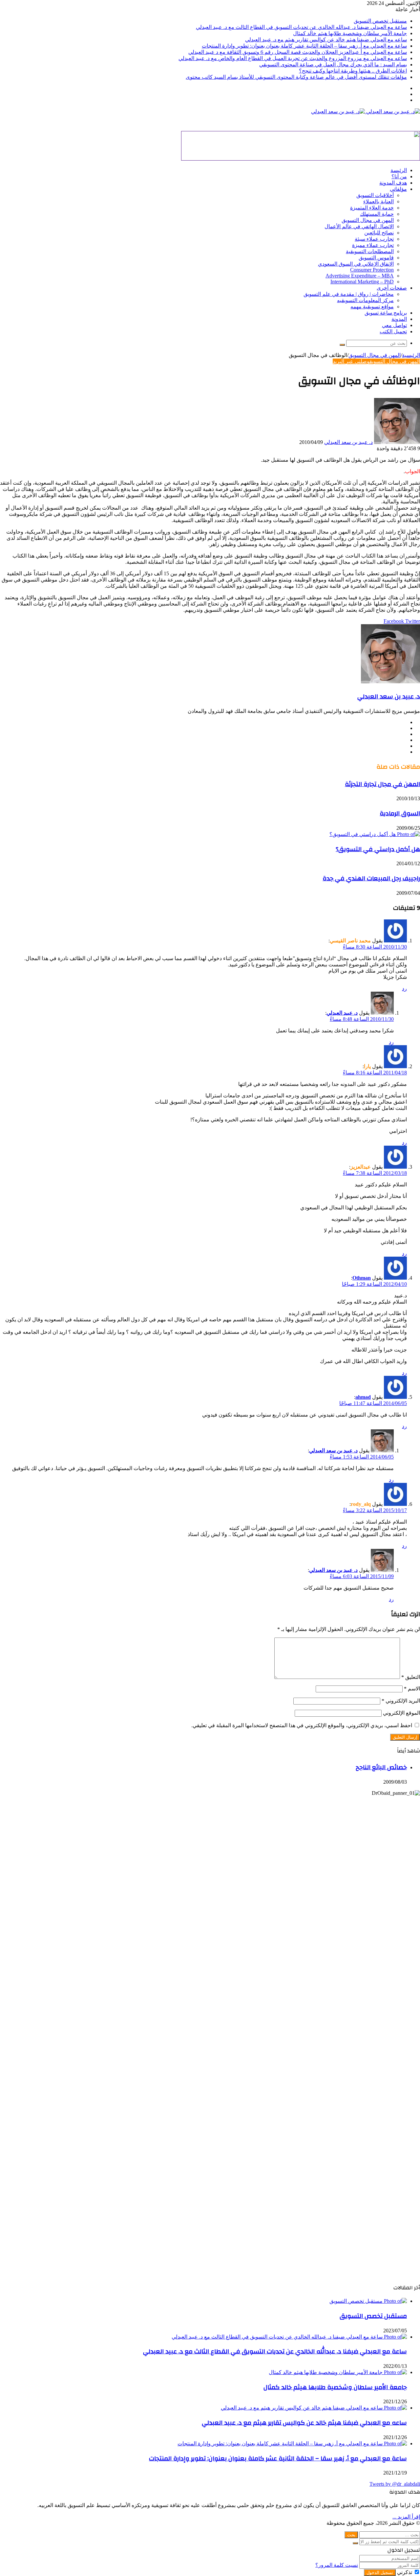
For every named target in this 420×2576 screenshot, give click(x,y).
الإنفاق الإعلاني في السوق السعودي (356, 264)
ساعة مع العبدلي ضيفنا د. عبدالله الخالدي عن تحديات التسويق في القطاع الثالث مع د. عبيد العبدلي (301, 27)
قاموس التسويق (376, 258)
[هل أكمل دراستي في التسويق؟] (375, 834)
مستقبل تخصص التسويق (380, 21)
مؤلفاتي (398, 189)
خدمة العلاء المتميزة (372, 208)
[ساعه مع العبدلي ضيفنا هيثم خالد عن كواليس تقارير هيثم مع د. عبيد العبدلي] (314, 2408)
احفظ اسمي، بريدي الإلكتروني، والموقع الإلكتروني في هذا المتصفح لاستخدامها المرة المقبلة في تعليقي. (302, 1725)
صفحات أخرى (392, 288)
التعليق (411, 1677)
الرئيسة (399, 170)
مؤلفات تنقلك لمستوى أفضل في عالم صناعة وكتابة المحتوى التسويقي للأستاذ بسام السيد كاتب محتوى (296, 77)
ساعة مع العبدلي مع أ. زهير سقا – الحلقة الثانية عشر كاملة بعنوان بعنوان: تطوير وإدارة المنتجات (304, 46)
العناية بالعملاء (378, 201)
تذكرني (405, 2572)
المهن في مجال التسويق (368, 220)
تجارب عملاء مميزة (373, 245)
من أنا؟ (399, 176)
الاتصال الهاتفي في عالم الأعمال (359, 226)
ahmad (363, 1397)
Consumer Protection (372, 270)
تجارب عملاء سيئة (374, 239)
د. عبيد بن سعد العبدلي (348, 442)
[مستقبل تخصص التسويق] (368, 2301)
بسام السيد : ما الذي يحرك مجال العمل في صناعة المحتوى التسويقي (333, 65)
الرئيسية (411, 355)
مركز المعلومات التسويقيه (365, 300)
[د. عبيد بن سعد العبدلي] (366, 111)
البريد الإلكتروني (401, 1701)
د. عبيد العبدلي (342, 1013)
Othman (362, 1278)
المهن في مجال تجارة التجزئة (382, 784)
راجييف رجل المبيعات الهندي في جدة (371, 878)
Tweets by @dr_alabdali (395, 2484)
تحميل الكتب (393, 331)
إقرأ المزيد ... (406, 2517)
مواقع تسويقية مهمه (372, 307)
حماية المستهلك (377, 214)
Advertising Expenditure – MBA (360, 276)
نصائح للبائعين (379, 233)
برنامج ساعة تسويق (386, 313)
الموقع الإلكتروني (401, 1713)
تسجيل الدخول (380, 2573)
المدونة (399, 319)
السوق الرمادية (400, 813)
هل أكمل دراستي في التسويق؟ (378, 849)
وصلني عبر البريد (351, 361)
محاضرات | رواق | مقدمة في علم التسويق (349, 294)
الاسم (412, 1689)
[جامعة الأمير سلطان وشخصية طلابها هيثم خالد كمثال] (338, 2372)
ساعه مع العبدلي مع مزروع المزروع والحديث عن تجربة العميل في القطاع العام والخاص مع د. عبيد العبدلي (293, 58)
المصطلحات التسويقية (370, 251)
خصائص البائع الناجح (381, 1767)
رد (404, 989)
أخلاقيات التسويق (375, 195)
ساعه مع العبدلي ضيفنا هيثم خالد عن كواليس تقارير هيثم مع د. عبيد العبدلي (326, 40)
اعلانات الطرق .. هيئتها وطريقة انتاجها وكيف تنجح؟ (353, 71)
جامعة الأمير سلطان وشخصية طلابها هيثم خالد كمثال (350, 33)
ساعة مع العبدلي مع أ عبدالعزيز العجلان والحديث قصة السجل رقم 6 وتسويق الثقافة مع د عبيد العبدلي (298, 52)
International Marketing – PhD (362, 282)
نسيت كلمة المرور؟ (337, 2565)
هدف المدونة (393, 183)
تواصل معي (394, 325)
